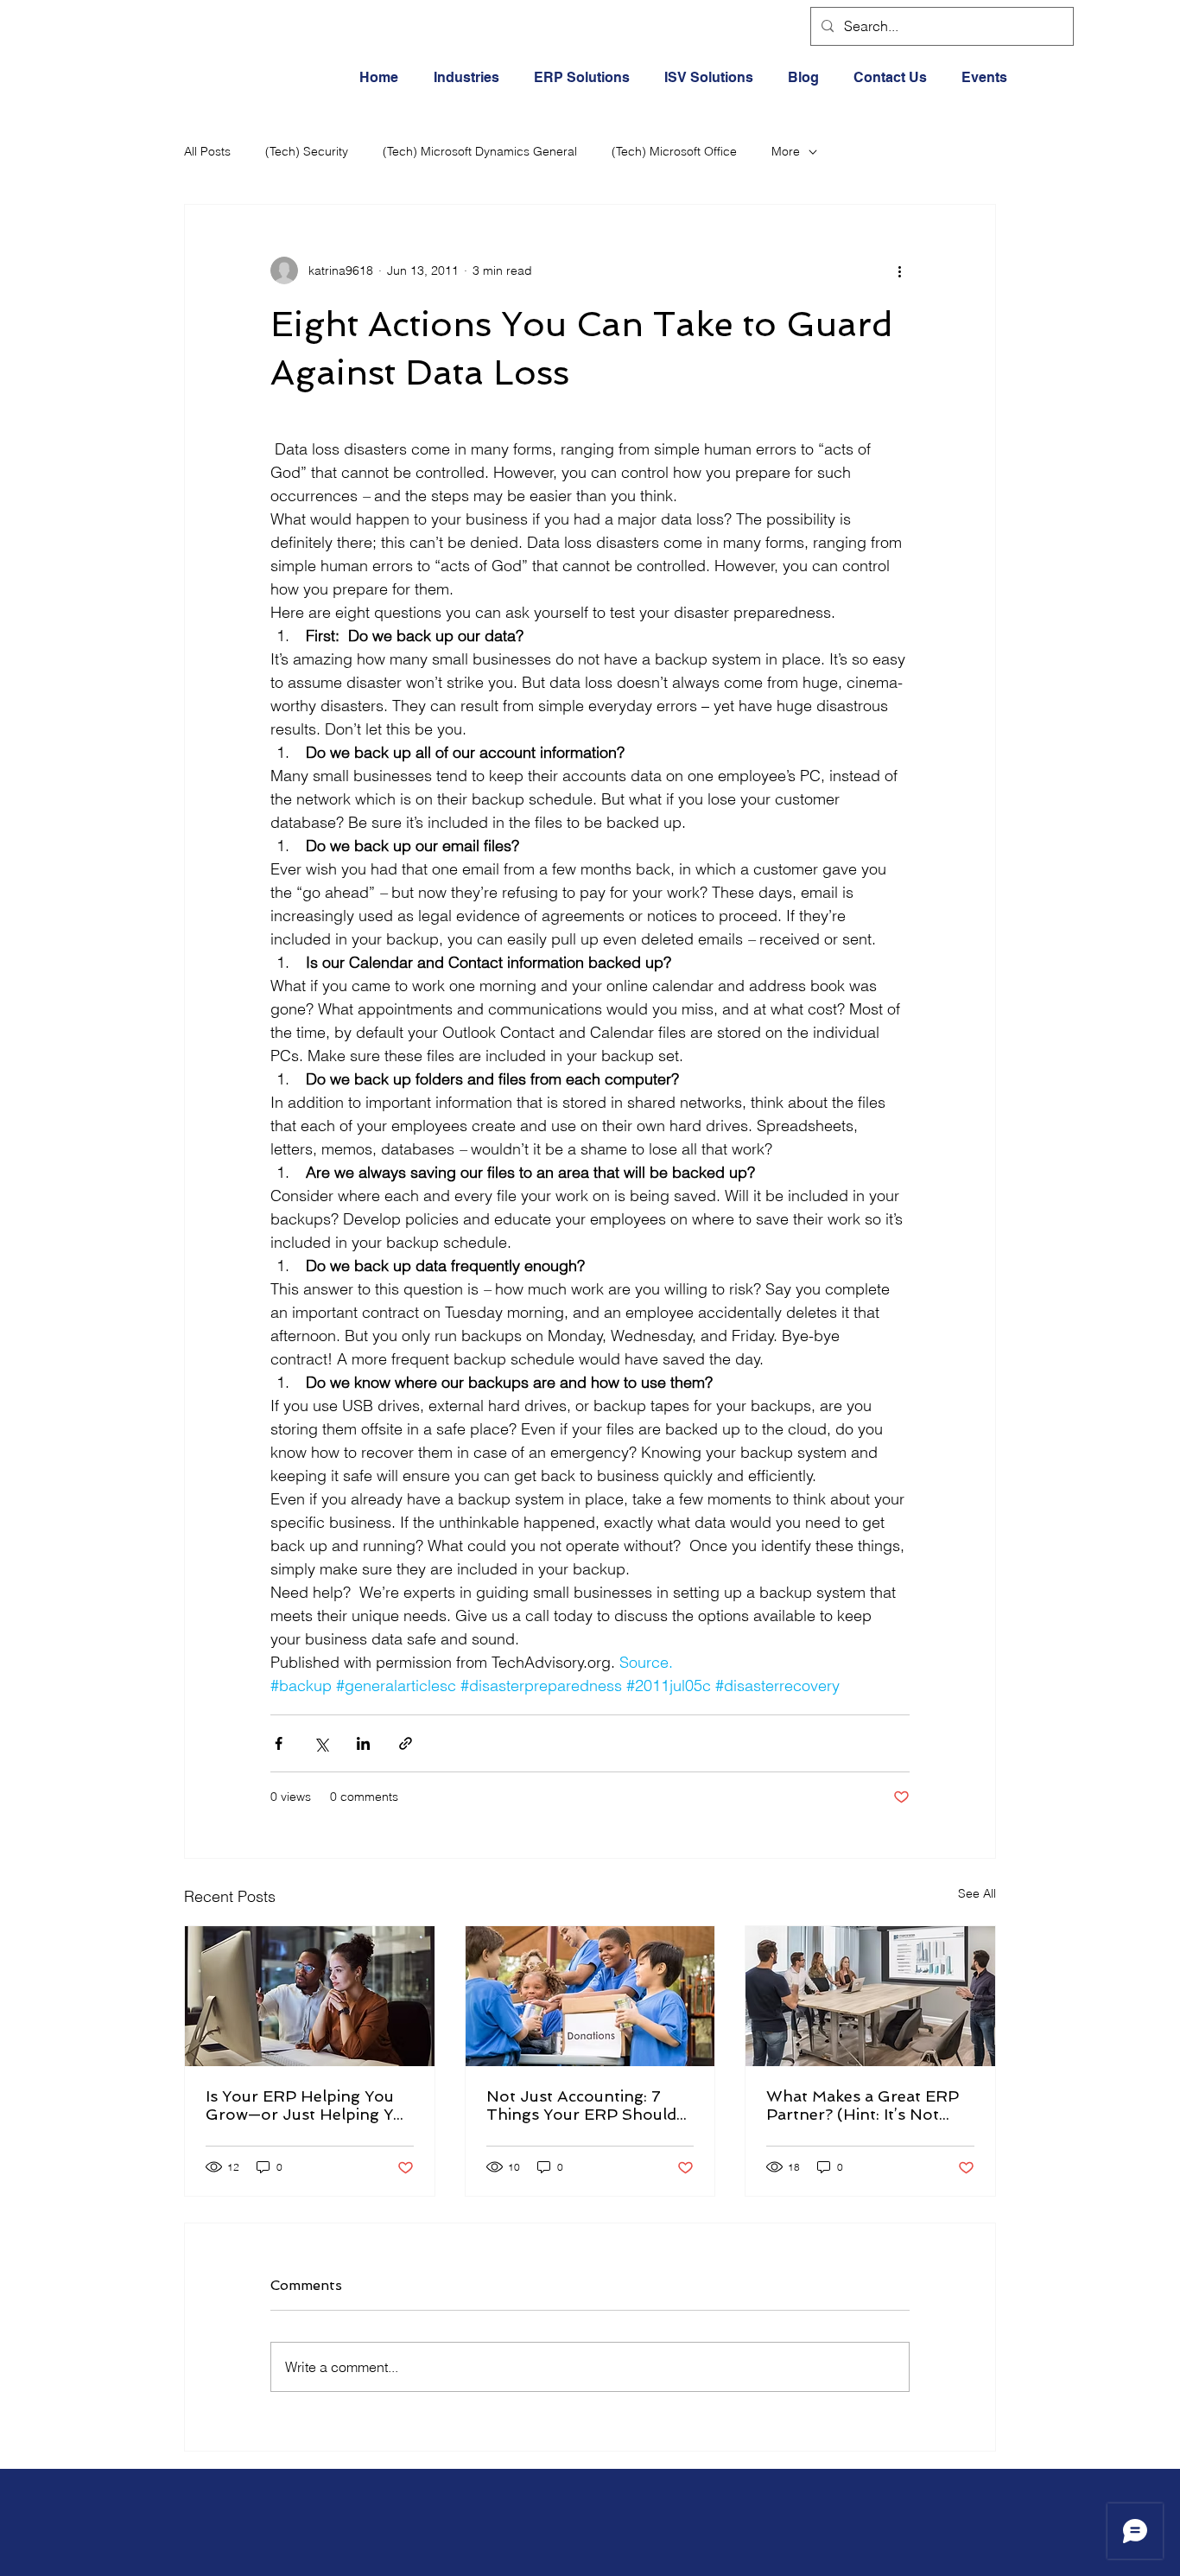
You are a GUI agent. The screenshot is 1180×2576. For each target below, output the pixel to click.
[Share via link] (406, 1743)
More (786, 151)
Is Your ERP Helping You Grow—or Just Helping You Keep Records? (309, 2105)
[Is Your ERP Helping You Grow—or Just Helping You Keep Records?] (310, 1996)
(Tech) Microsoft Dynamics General (480, 151)
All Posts (207, 151)
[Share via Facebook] (279, 1743)
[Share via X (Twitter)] (321, 1743)
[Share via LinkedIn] (363, 1743)
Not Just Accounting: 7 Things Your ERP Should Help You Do (581, 2105)
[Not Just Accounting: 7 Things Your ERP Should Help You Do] (590, 1996)
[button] (471, 78)
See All (977, 1893)
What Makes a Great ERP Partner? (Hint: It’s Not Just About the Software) (863, 2105)
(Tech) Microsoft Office (674, 151)
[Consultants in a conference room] (870, 1996)
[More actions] (899, 270)
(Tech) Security (307, 151)
